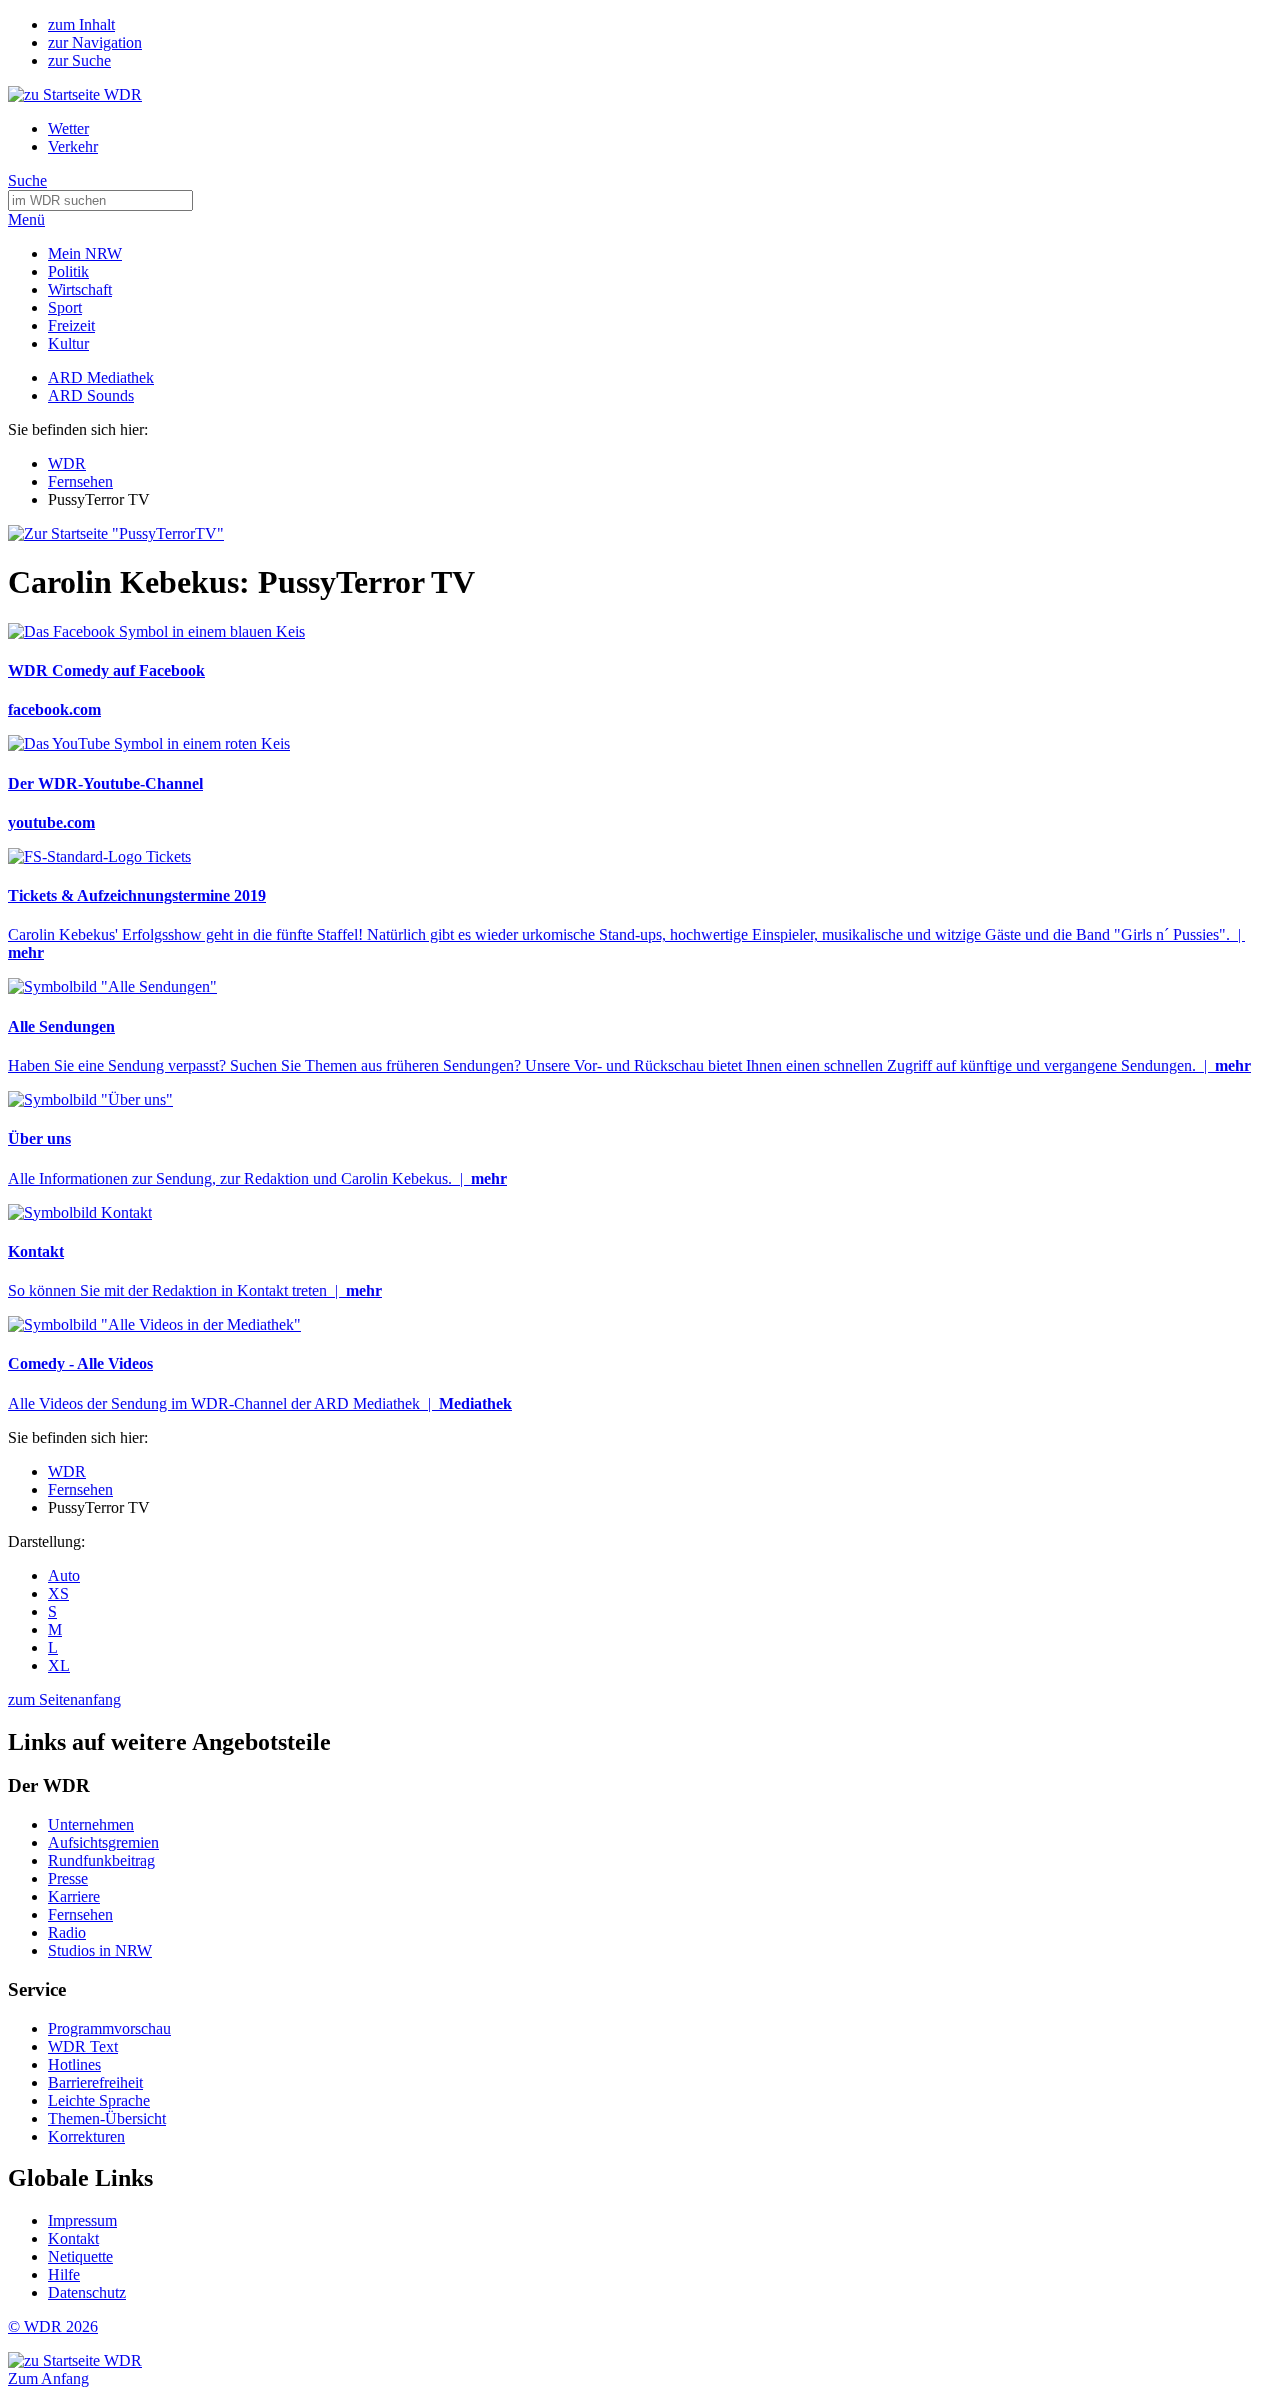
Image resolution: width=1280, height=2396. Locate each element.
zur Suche (79, 60)
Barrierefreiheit (95, 2082)
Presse (68, 1878)
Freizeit (71, 325)
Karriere (74, 1896)
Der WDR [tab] (49, 1785)
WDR (67, 463)
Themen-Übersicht (107, 2118)
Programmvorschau (109, 2028)
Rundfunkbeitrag (101, 1860)
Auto (64, 1575)
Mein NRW (85, 253)
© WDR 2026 (53, 2326)
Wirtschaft (80, 289)
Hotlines (74, 2064)
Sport (65, 307)
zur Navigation (95, 42)
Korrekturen (86, 2136)
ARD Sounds (91, 395)
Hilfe (64, 2274)
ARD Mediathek (101, 377)
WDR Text (83, 2046)
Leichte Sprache (99, 2100)
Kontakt (73, 2238)
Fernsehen (80, 481)
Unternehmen (91, 1824)
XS (58, 1593)
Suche (27, 180)
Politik (68, 271)
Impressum (82, 2220)
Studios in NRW (100, 1950)
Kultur (68, 343)
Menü (26, 219)
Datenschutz (87, 2292)
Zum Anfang (48, 2378)
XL (59, 1665)
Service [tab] (37, 1989)
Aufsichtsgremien (103, 1842)
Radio (67, 1932)
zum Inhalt (81, 24)
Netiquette (80, 2256)
